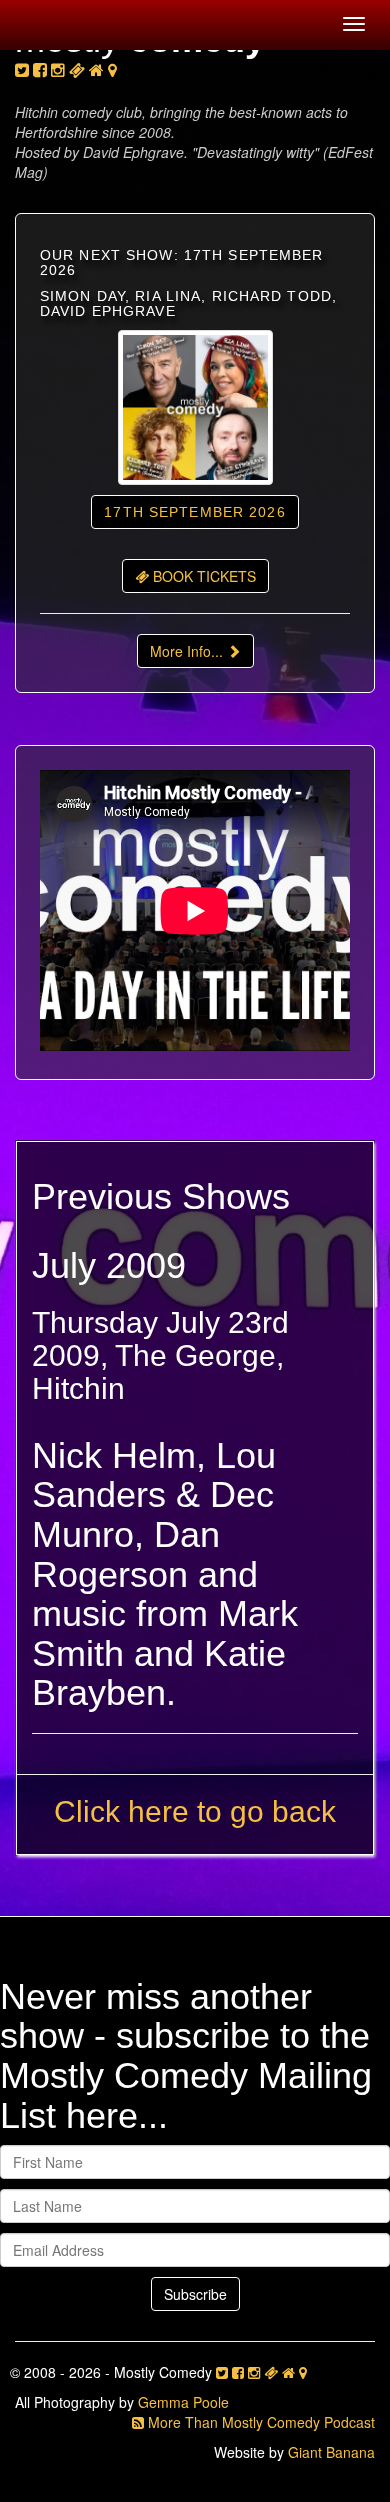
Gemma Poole (183, 2402)
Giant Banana (331, 2452)
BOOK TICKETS (202, 576)
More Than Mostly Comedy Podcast (259, 2422)
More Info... (188, 651)
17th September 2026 (194, 512)
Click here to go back (195, 1811)
